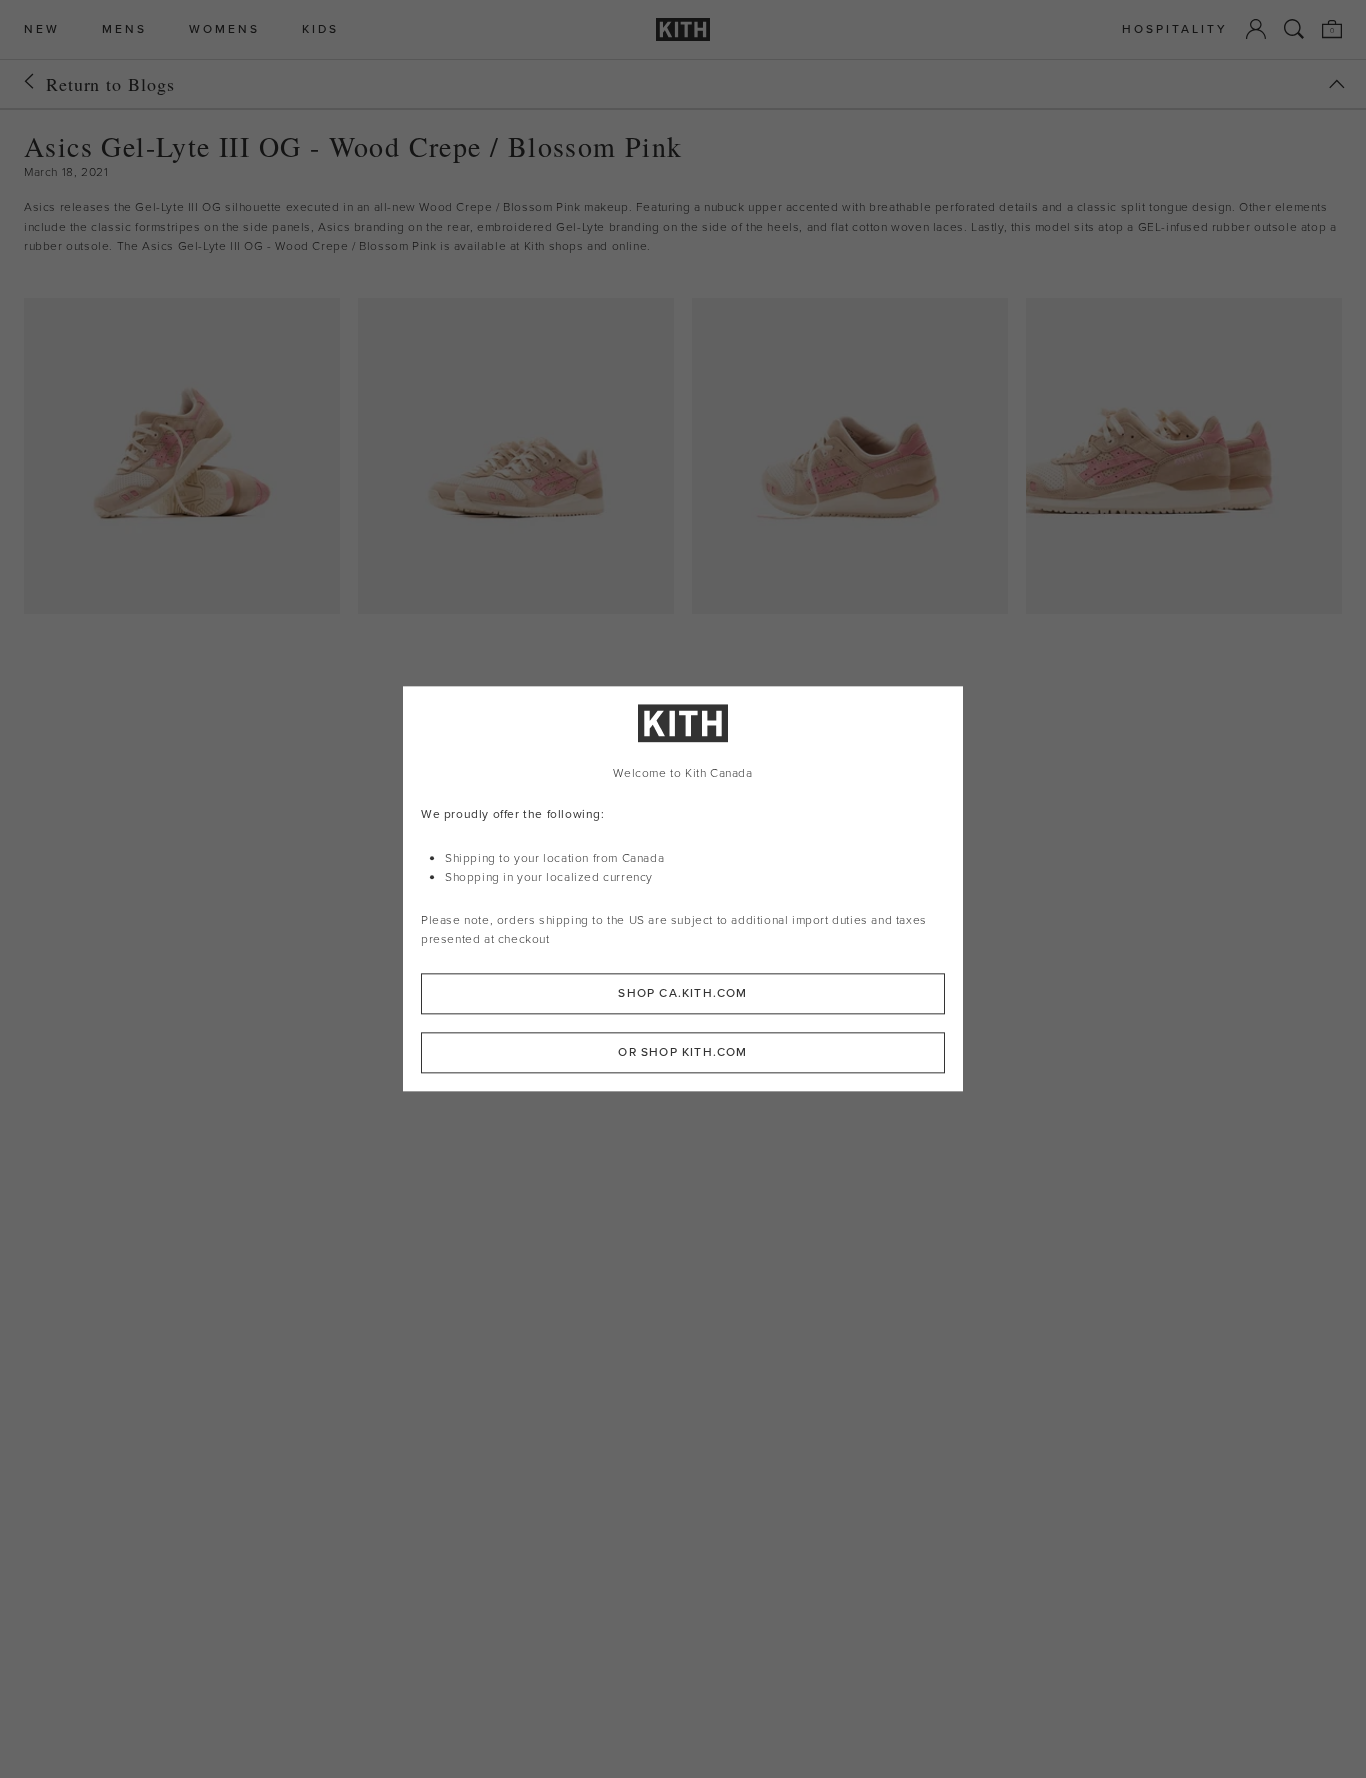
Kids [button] (320, 29)
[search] (1294, 29)
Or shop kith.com (682, 1053)
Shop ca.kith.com (682, 994)
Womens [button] (224, 29)
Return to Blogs (110, 84)
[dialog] (683, 888)
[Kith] (683, 29)
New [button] (42, 29)
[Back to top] (1337, 84)
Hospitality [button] (1175, 29)
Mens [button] (124, 29)
